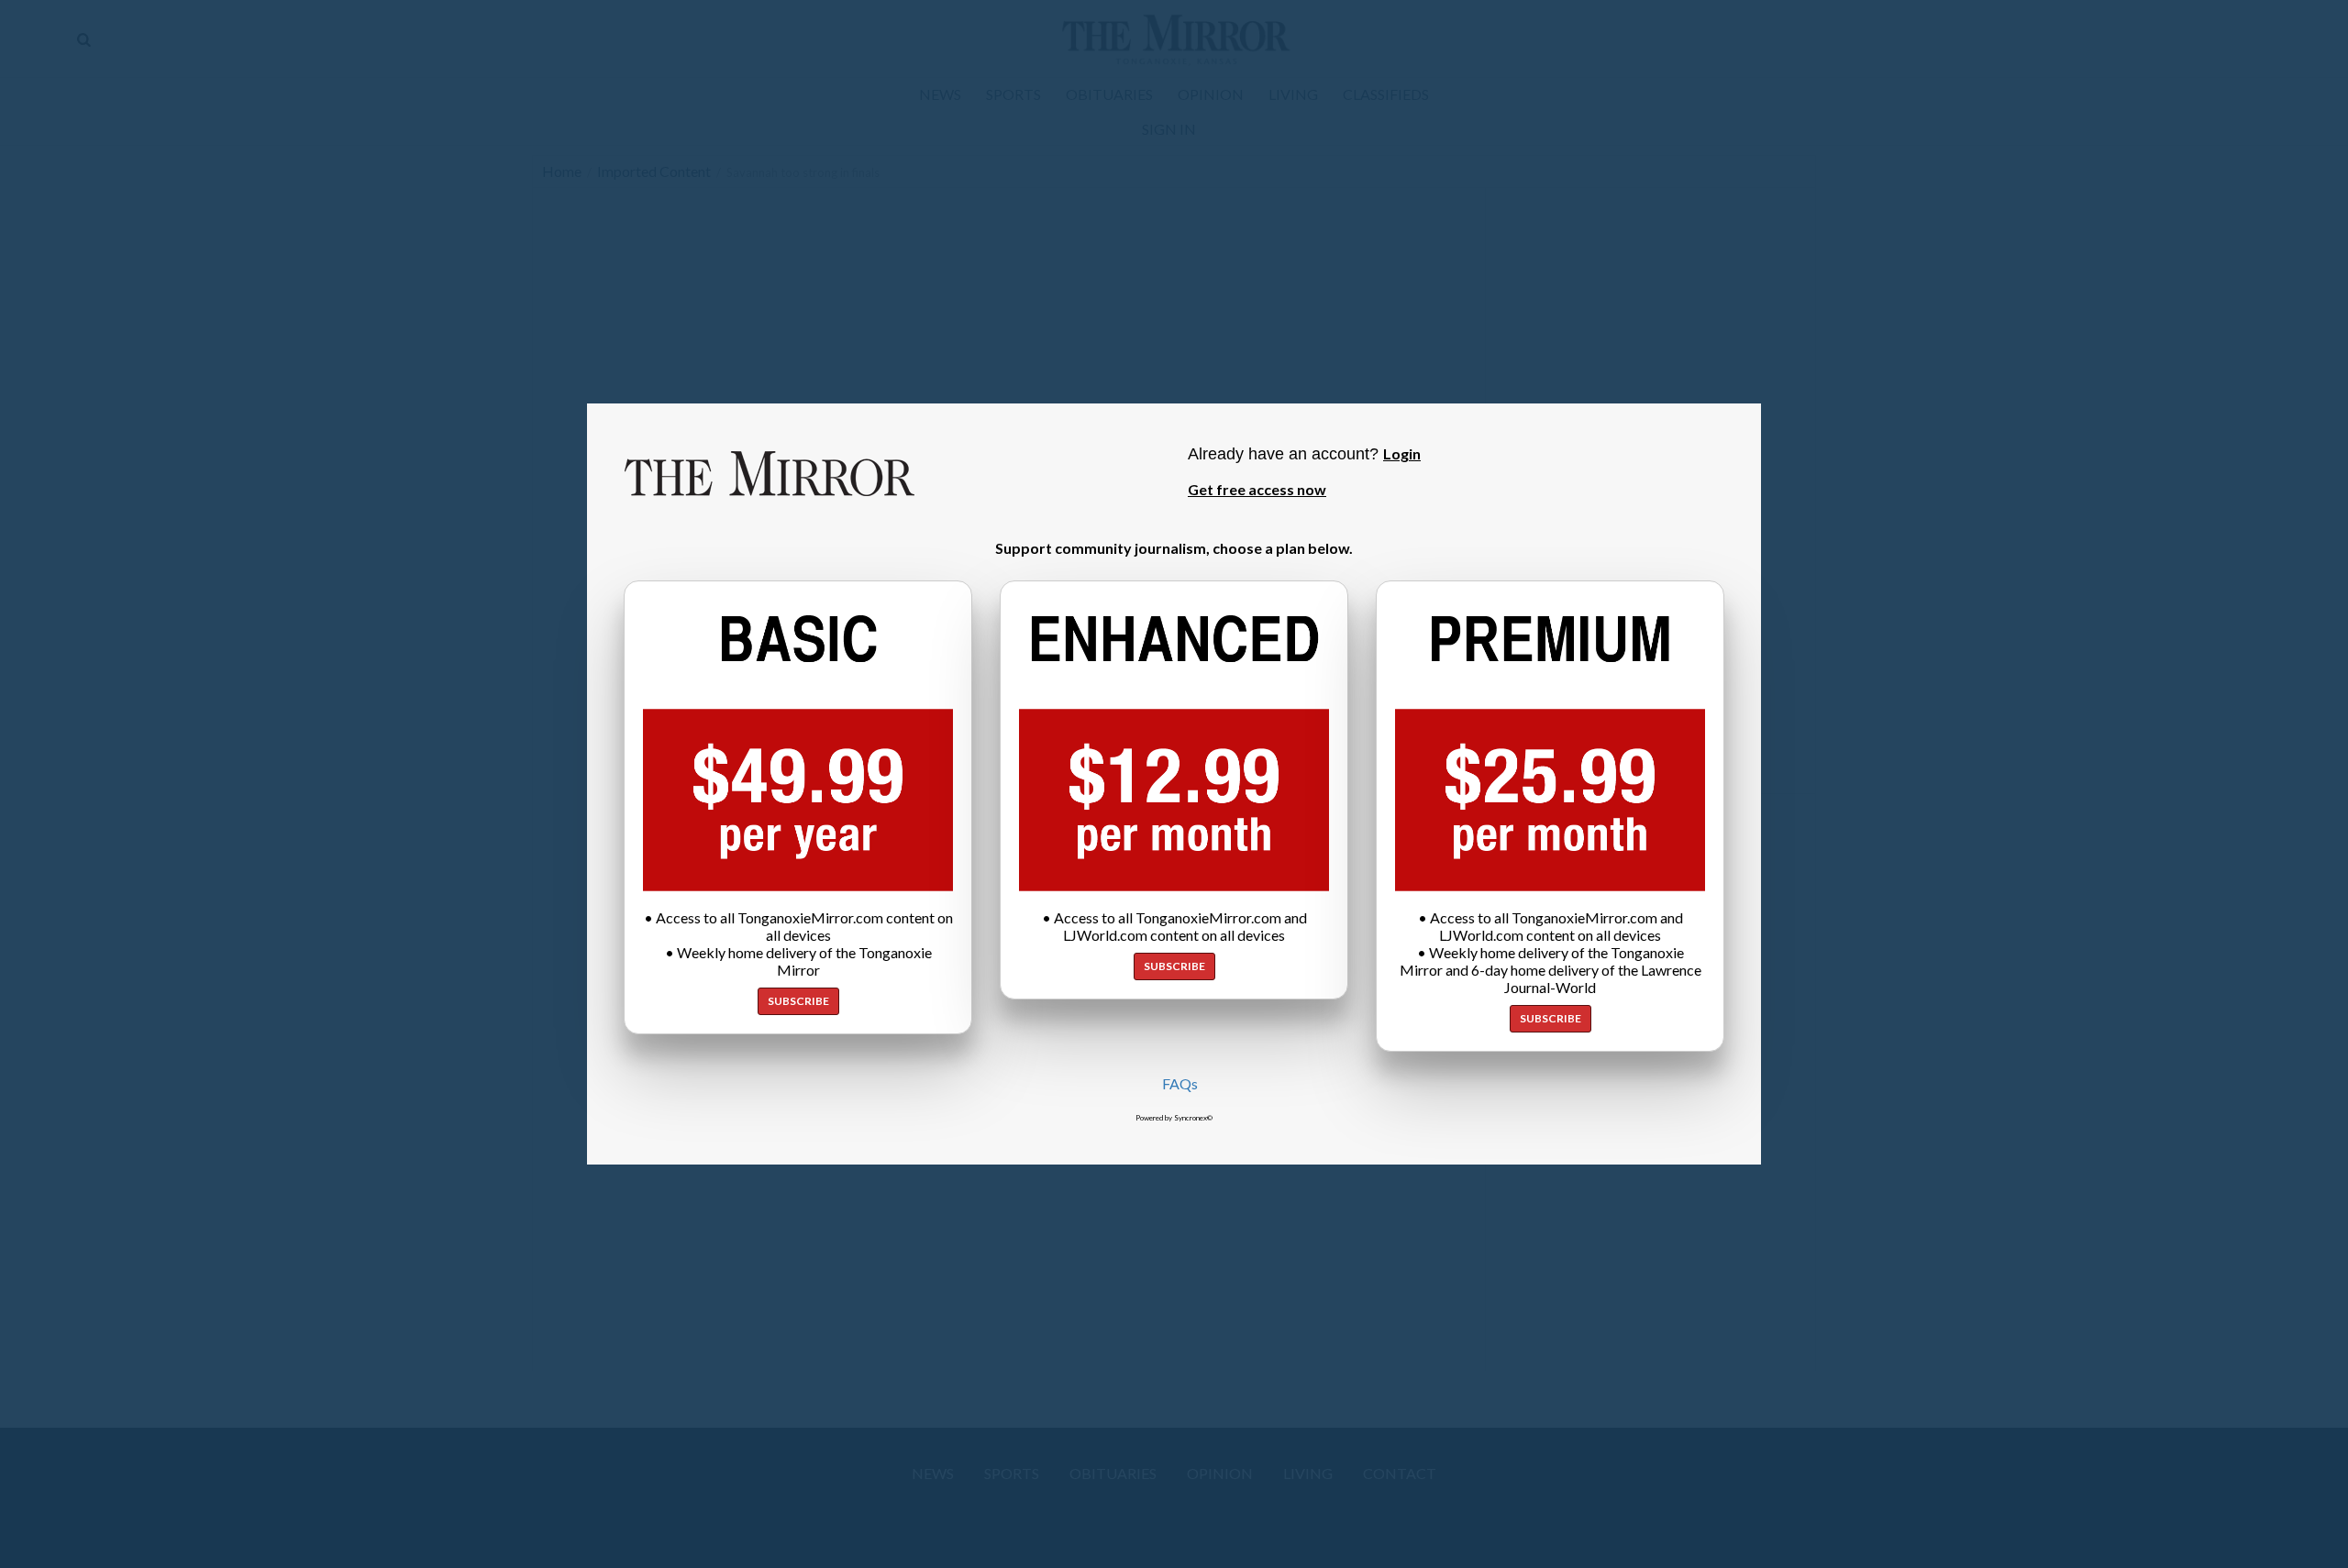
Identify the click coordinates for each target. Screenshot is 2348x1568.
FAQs (1180, 1083)
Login (1402, 453)
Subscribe (798, 1001)
